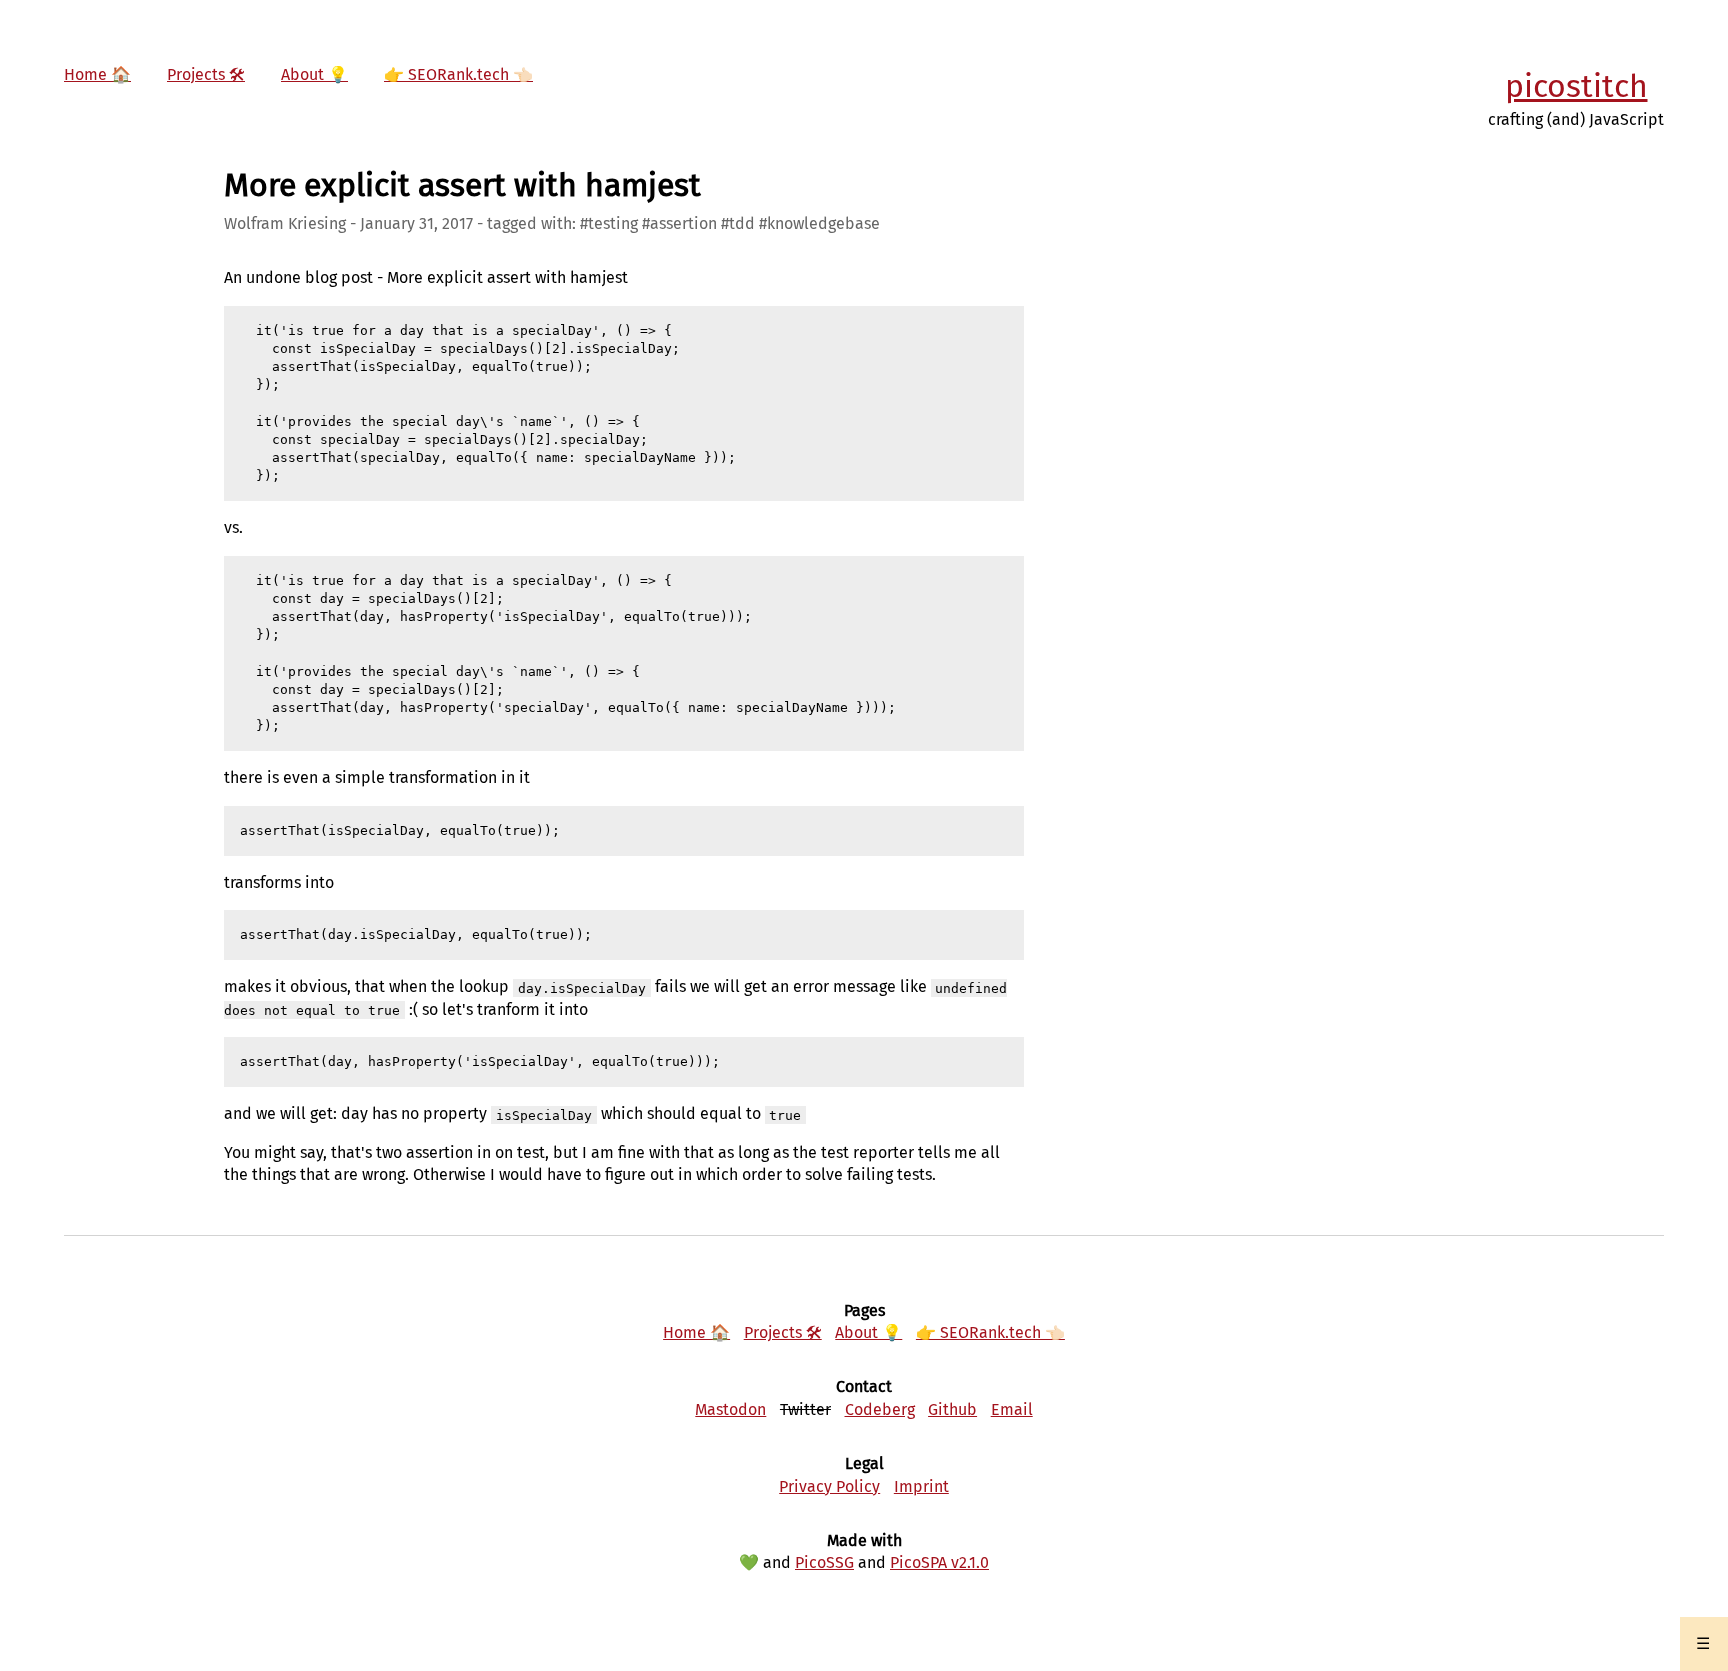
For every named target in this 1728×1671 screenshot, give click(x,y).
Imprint (921, 1486)
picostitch (1576, 86)
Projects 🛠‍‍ (206, 74)
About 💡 (314, 74)
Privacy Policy (829, 1486)
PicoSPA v (939, 1562)
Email (1012, 1409)
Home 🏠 (97, 74)
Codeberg (880, 1409)
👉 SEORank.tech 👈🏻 (458, 74)
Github (952, 1409)
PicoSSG (824, 1562)
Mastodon (730, 1409)
